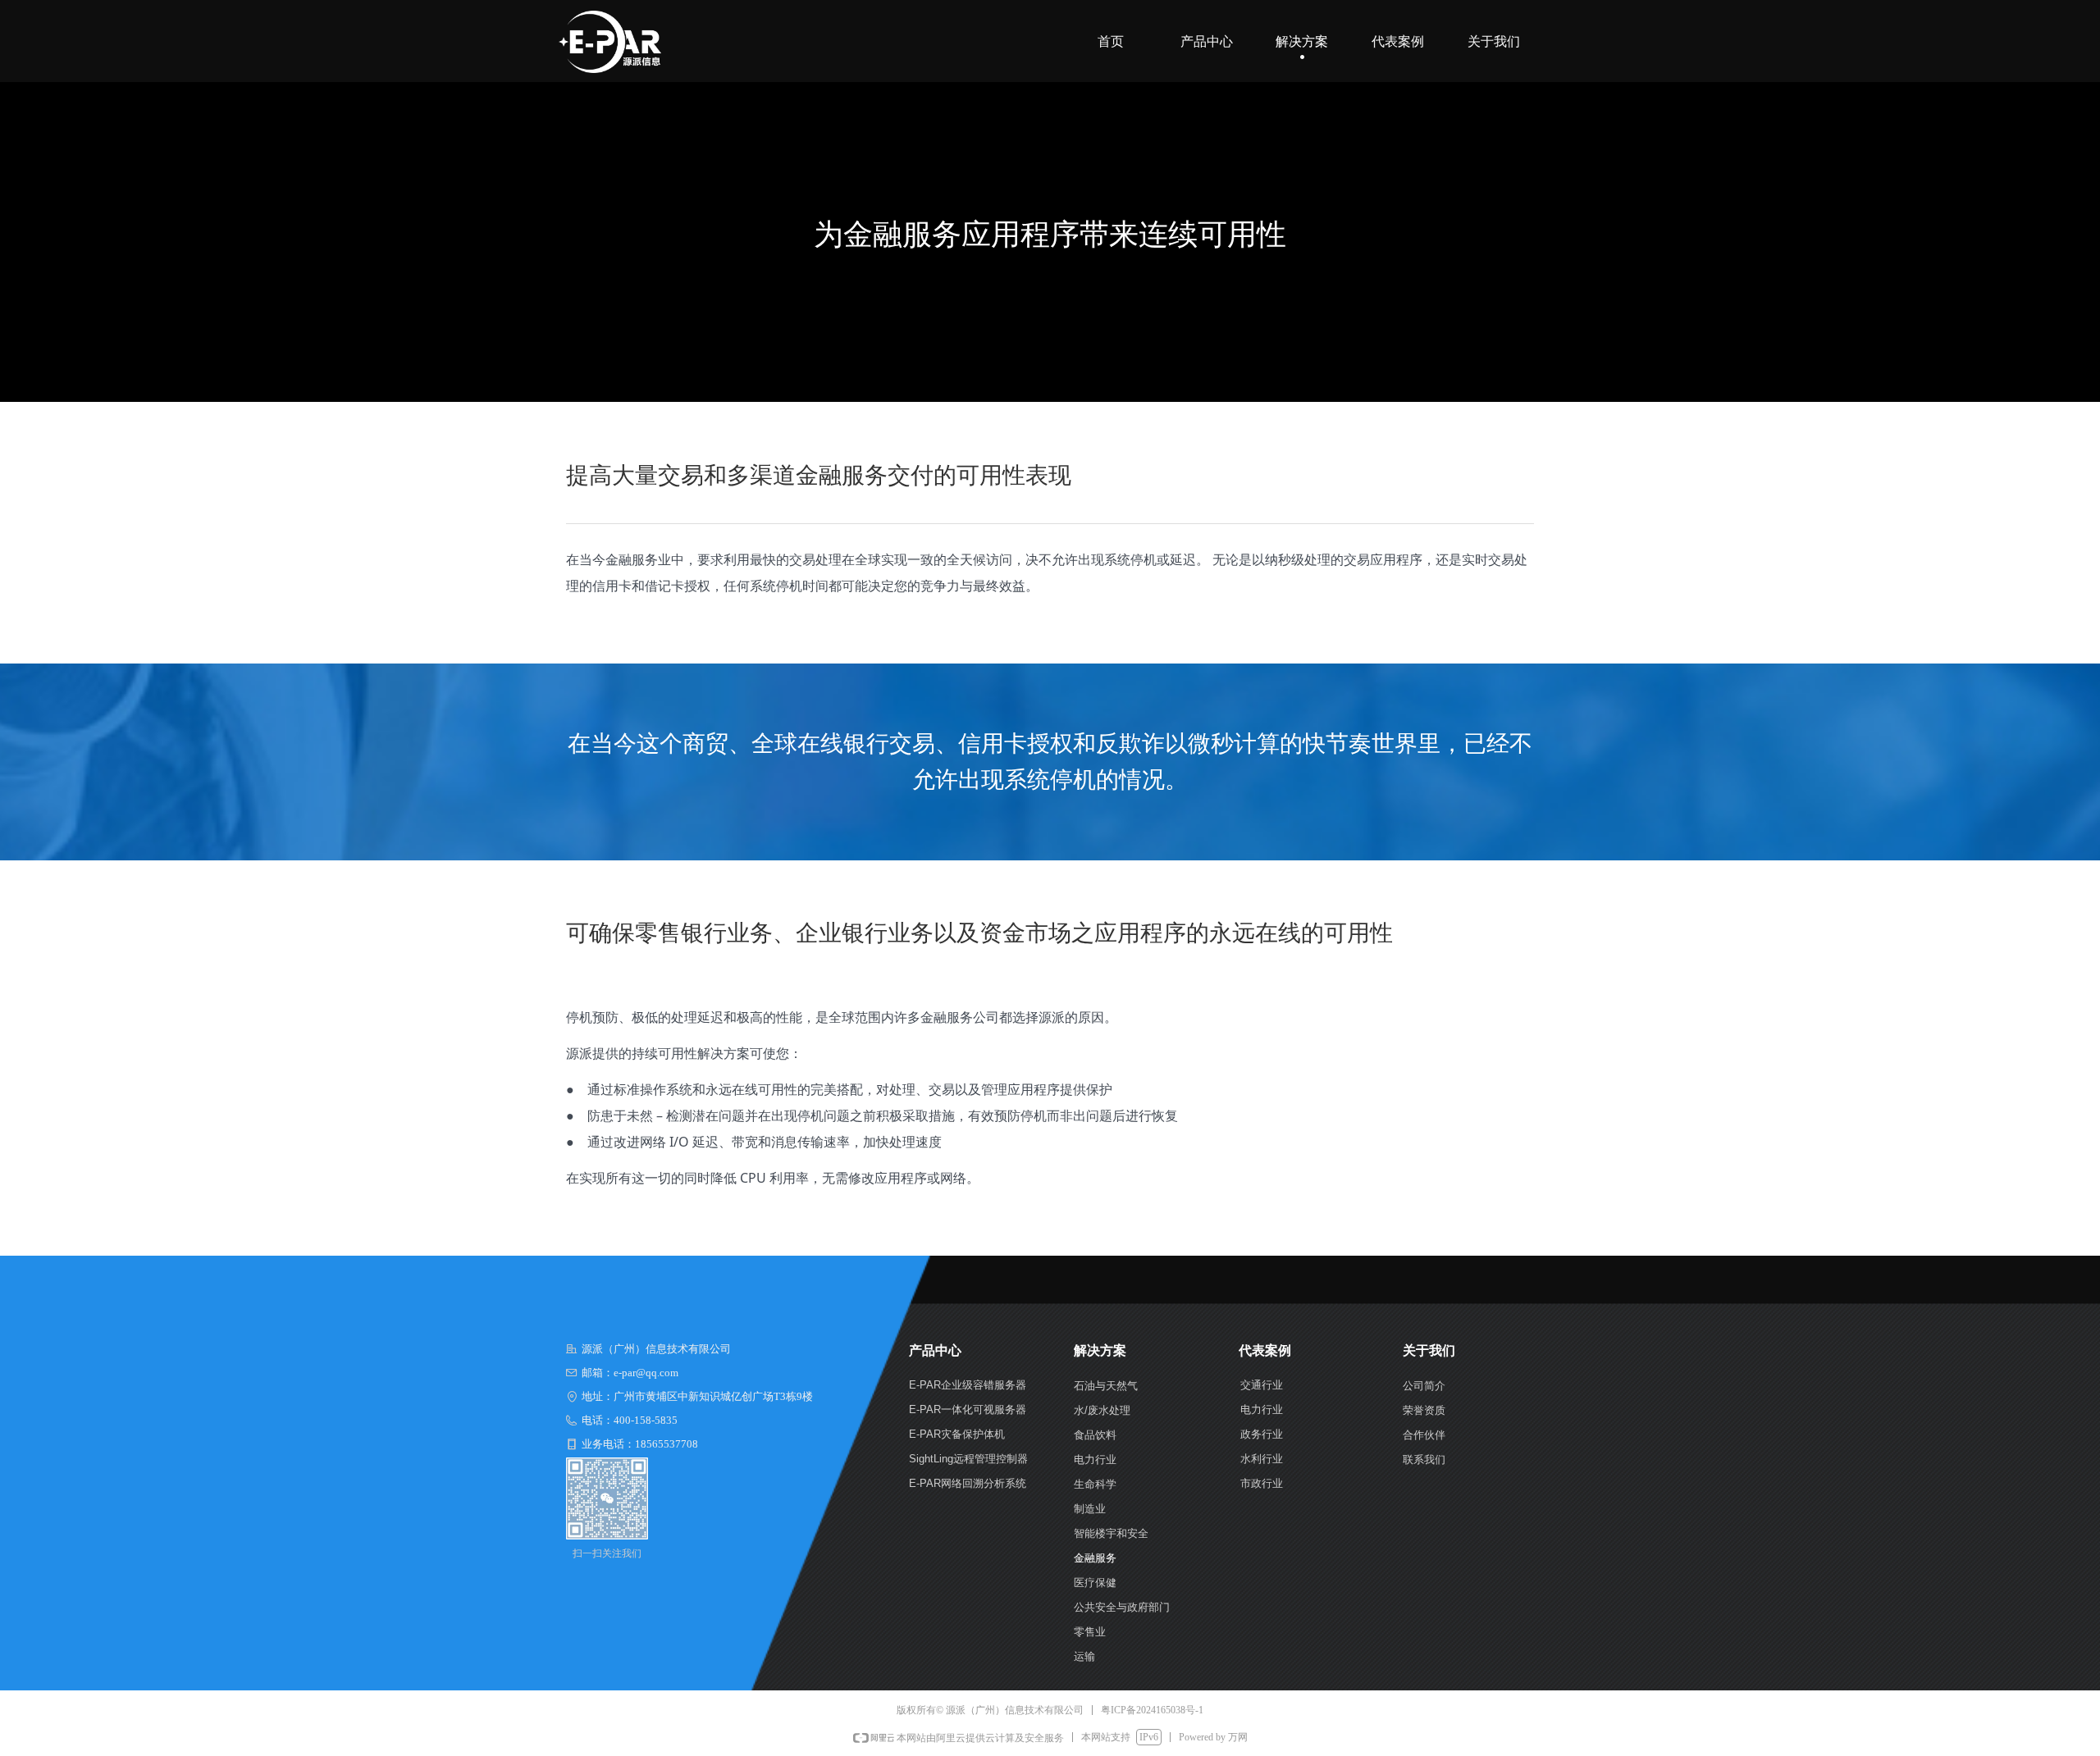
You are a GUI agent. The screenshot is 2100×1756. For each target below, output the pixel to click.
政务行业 (1262, 1434)
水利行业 (1262, 1459)
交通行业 (1262, 1385)
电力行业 (1262, 1409)
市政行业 (1262, 1483)
